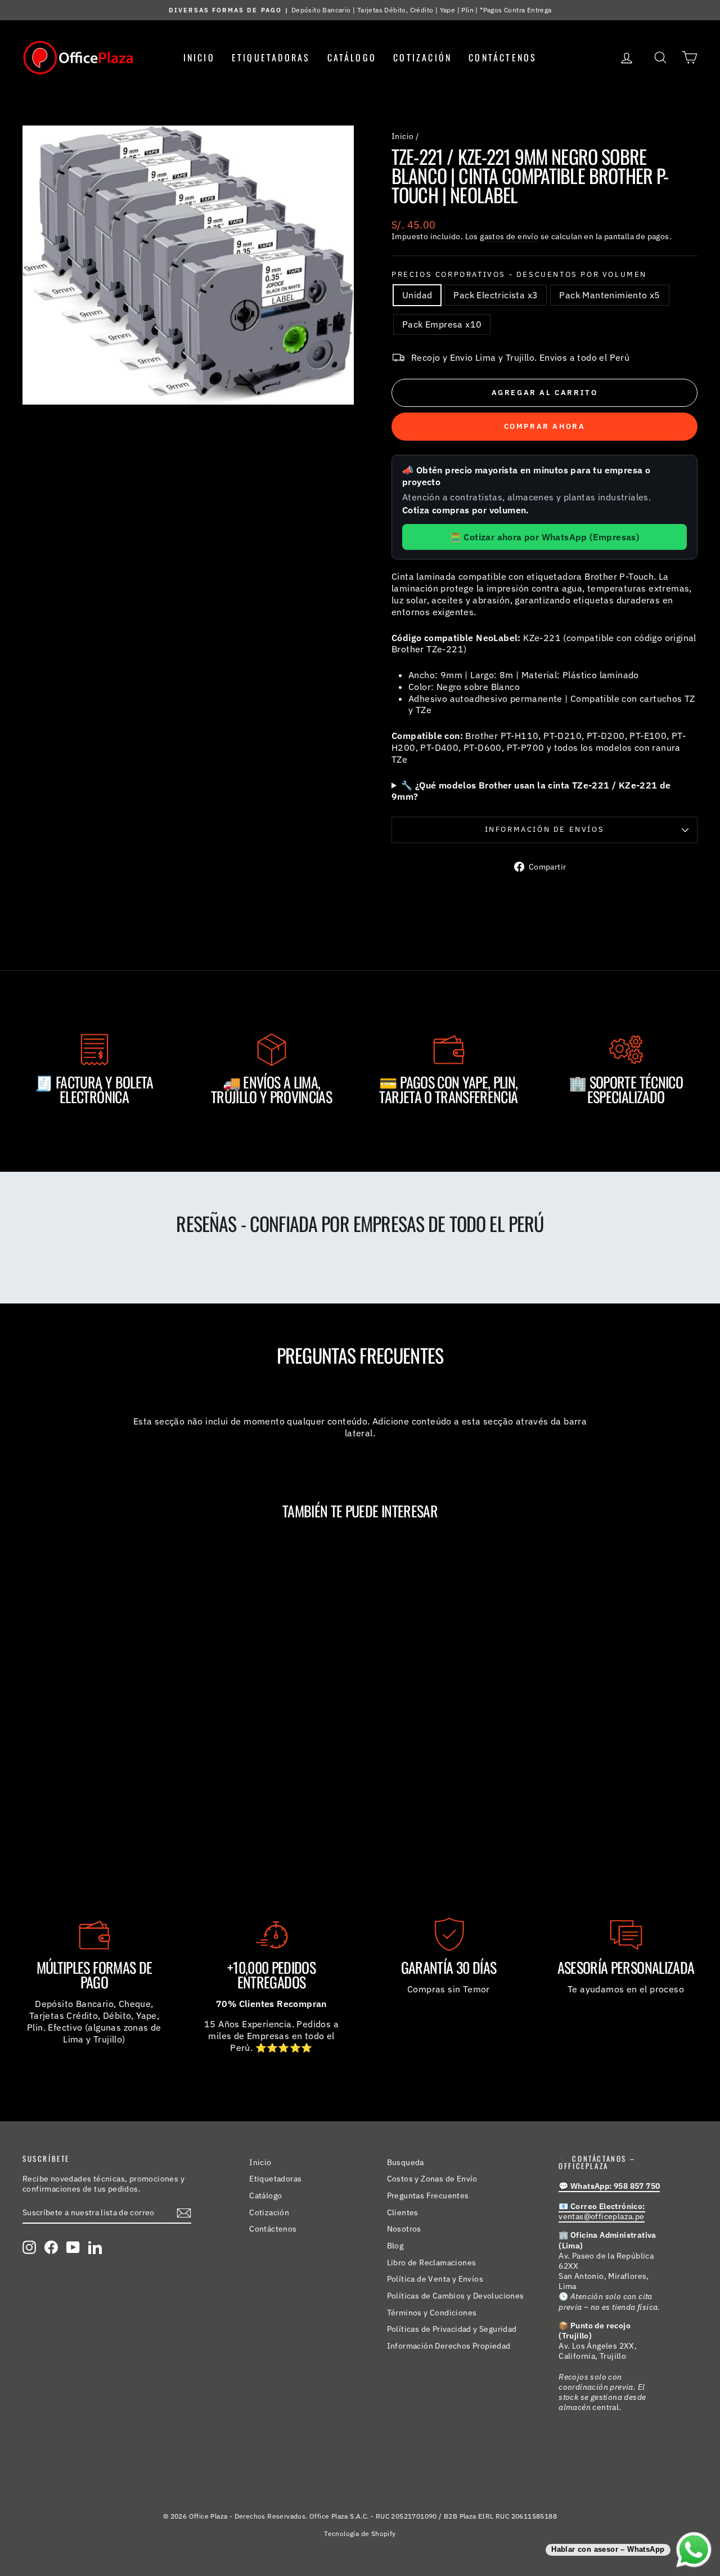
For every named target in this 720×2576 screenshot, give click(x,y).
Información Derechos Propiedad (449, 2346)
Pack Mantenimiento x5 (609, 295)
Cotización (422, 57)
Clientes (403, 2212)
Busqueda (406, 2162)
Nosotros (404, 2229)
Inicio (199, 57)
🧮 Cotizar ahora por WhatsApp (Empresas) (545, 537)
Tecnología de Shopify (360, 2534)
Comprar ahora (545, 426)
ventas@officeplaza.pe (602, 2211)
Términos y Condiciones (432, 2313)
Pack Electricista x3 (496, 295)
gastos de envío (509, 236)
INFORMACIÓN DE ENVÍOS (545, 829)
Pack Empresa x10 (442, 324)
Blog (395, 2246)
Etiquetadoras (271, 57)
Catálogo (352, 57)
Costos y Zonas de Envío (432, 2179)
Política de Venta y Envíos (435, 2279)
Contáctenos (503, 57)
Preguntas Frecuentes (428, 2196)
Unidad (417, 295)
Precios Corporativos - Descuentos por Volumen (519, 275)
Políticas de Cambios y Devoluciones (456, 2296)
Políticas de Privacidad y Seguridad (452, 2329)
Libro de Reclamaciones (432, 2263)
